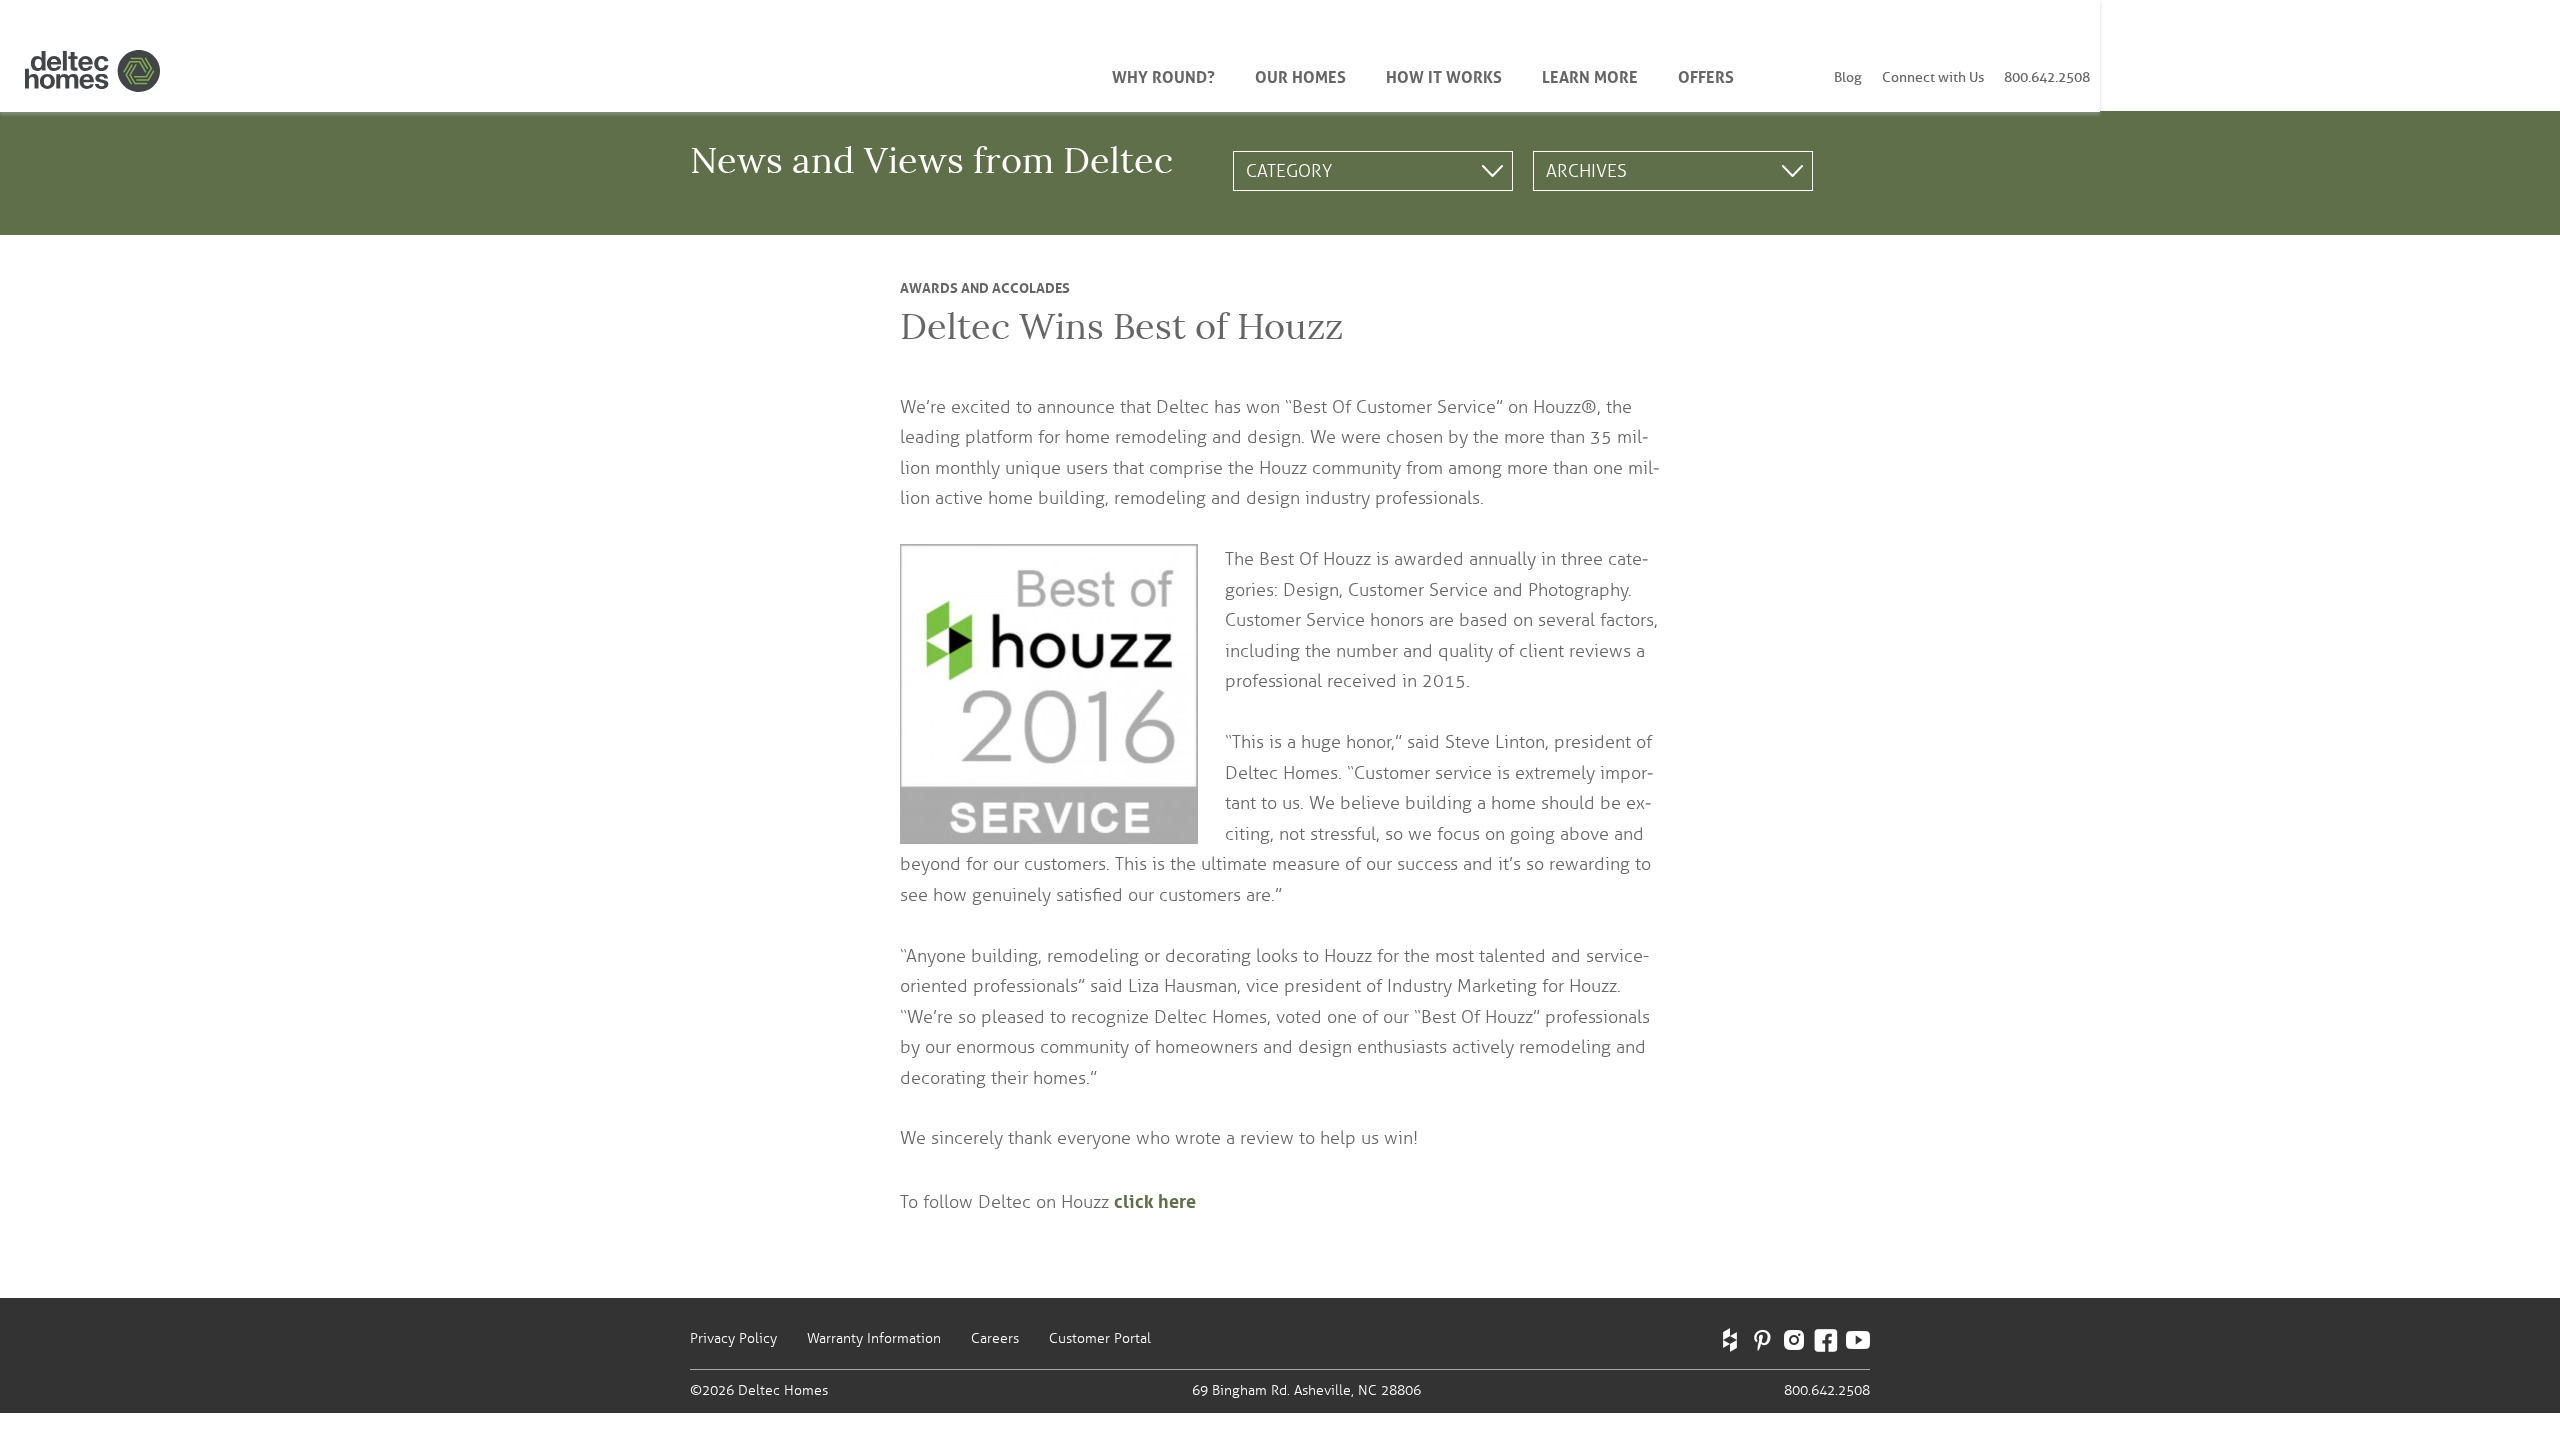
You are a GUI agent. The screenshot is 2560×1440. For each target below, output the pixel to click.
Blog (1848, 77)
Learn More (1590, 75)
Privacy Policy (733, 1338)
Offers (1706, 75)
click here (1155, 1199)
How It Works (1444, 75)
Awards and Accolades (985, 286)
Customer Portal (1100, 1338)
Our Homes (1300, 75)
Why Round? (1163, 75)
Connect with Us (1933, 77)
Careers (995, 1338)
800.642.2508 (2047, 77)
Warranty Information (874, 1338)
